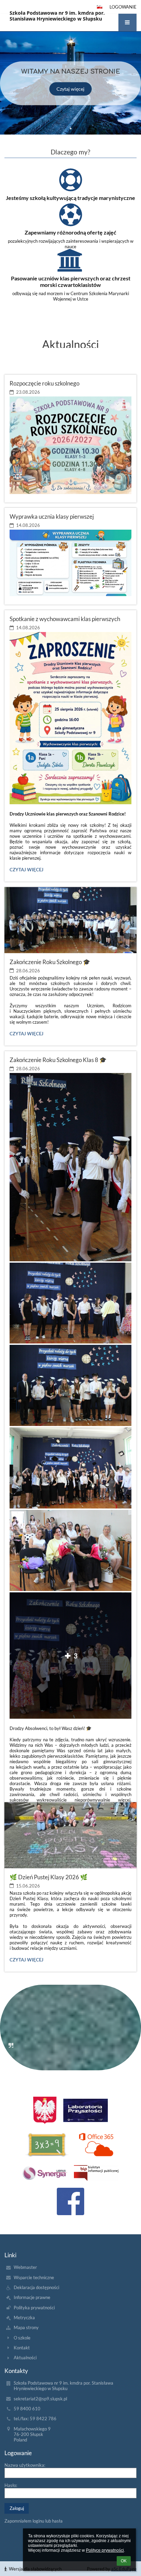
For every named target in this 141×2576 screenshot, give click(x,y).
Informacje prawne (32, 2297)
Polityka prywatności (34, 2308)
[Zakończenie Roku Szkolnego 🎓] (70, 920)
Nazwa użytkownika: (25, 2465)
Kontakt (22, 2348)
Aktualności (25, 2358)
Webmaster (25, 2267)
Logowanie (123, 7)
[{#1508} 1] (86, 2111)
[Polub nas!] (70, 2201)
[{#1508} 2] (47, 2145)
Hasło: (11, 2485)
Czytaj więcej (70, 89)
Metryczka (24, 2318)
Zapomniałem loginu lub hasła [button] (34, 2521)
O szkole (22, 2338)
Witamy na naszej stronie (71, 72)
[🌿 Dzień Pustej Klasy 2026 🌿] (70, 1835)
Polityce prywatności (105, 2550)
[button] (127, 22)
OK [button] (124, 2561)
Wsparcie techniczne (34, 2277)
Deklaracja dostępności (36, 2287)
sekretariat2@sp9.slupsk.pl (40, 2399)
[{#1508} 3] (96, 2145)
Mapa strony (26, 2327)
